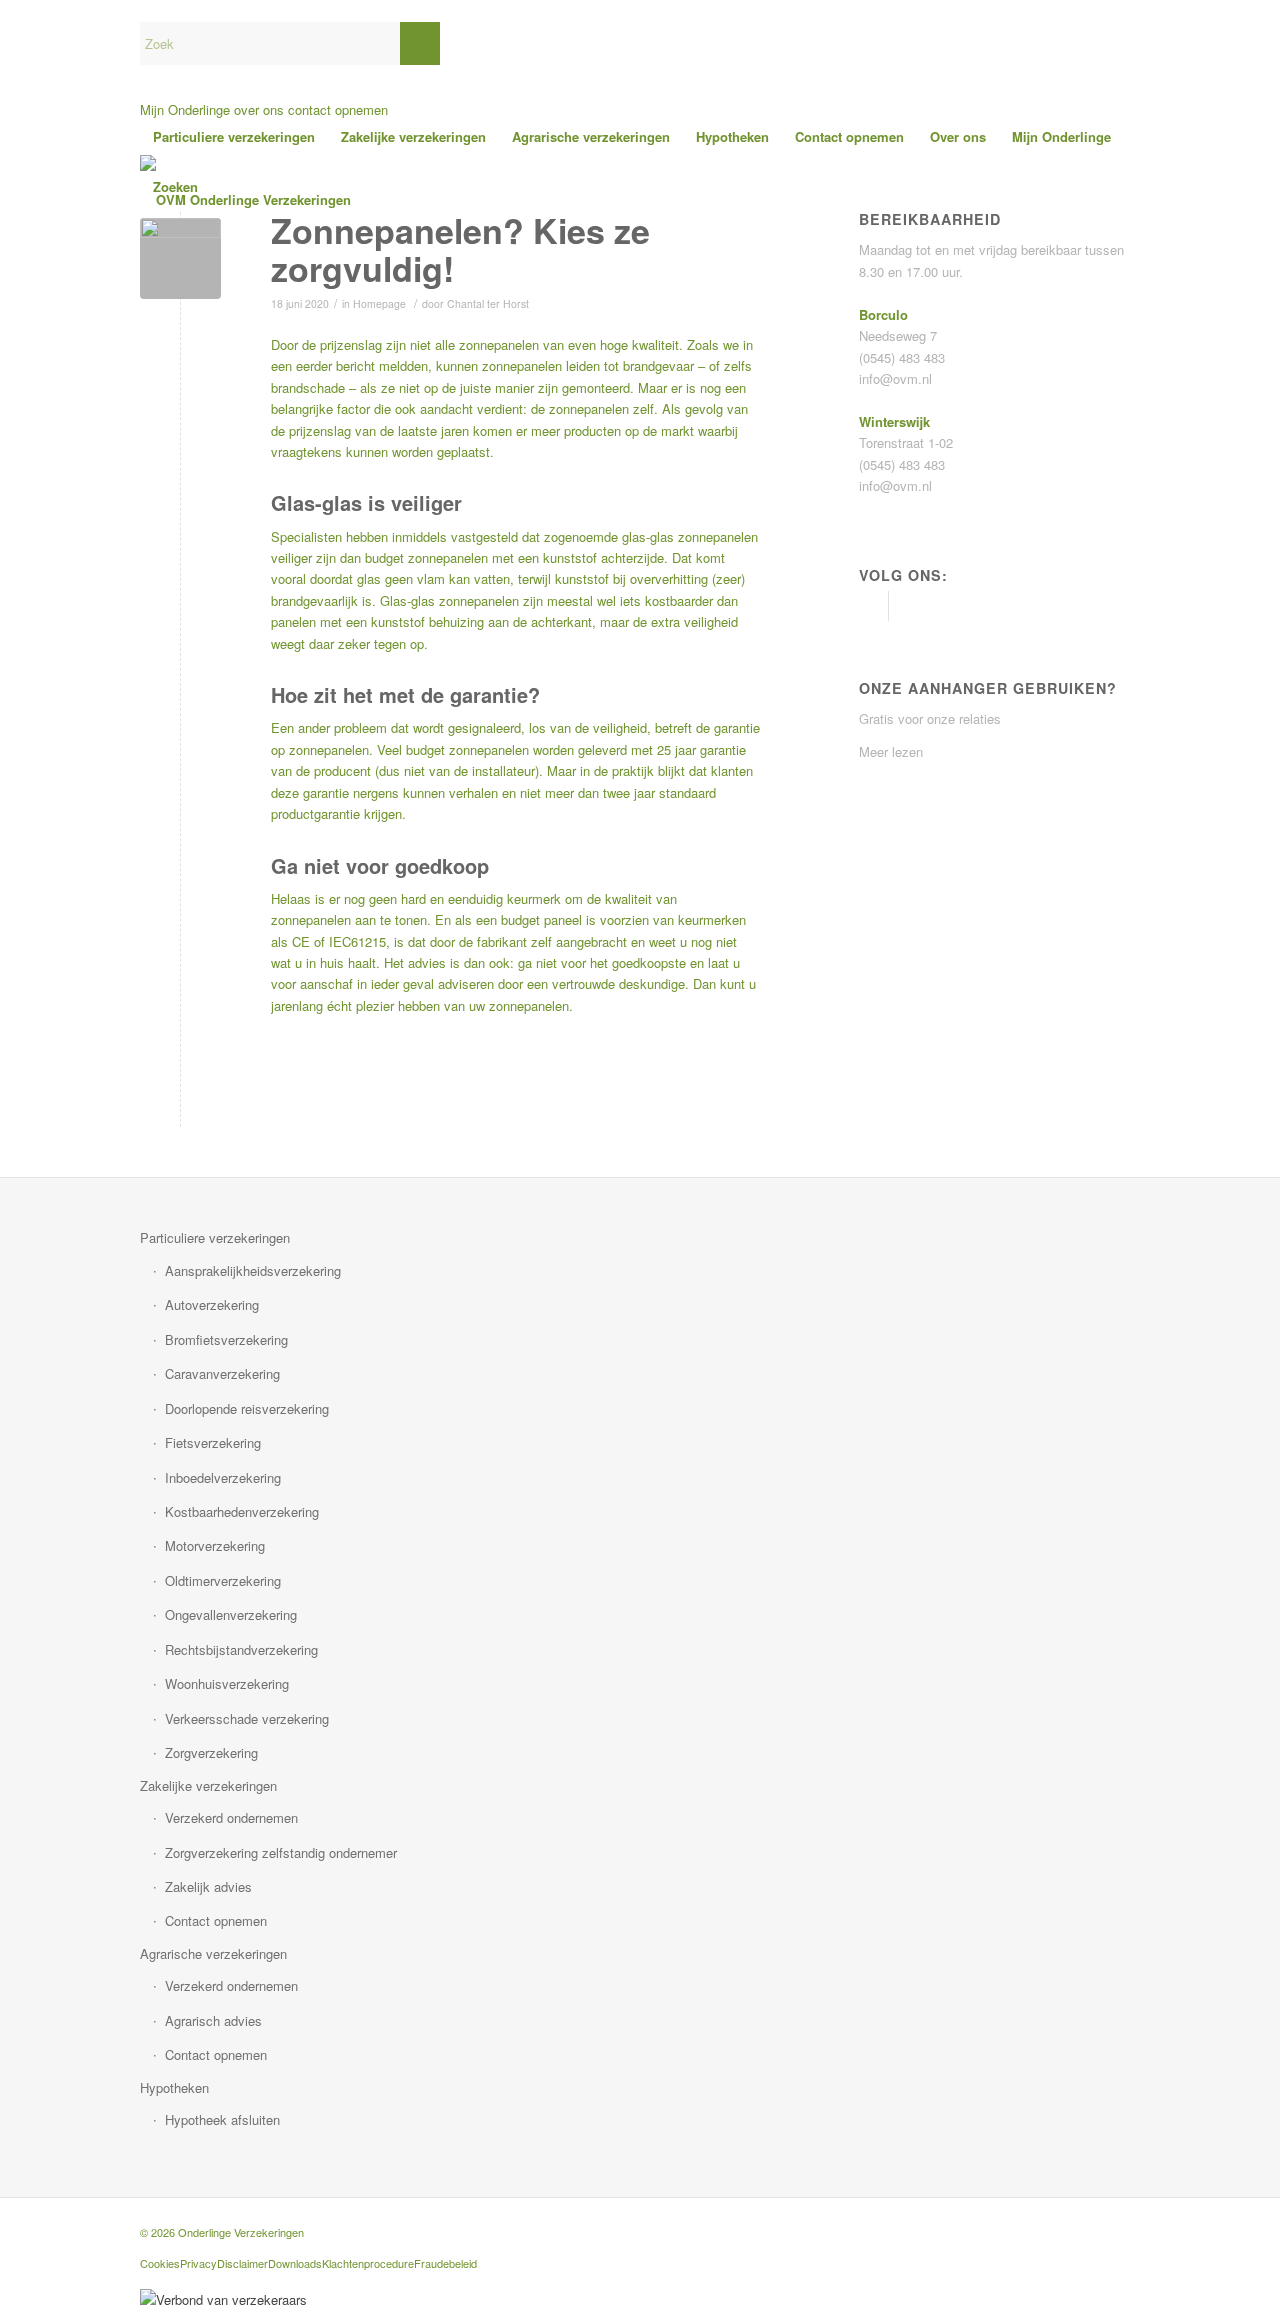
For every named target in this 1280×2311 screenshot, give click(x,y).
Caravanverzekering (222, 1373)
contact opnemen (338, 109)
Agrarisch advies (213, 2020)
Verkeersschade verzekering (247, 1718)
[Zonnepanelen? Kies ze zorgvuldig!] (180, 258)
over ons (259, 109)
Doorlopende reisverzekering (247, 1408)
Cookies (160, 2263)
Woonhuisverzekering (227, 1683)
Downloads (295, 2263)
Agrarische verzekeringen (213, 1953)
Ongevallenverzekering (231, 1614)
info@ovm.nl (895, 378)
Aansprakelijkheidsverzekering (253, 1270)
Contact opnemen (216, 1920)
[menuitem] (234, 137)
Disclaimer (242, 2263)
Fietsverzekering (213, 1442)
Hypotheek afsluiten (222, 2119)
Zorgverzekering (211, 1752)
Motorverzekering (215, 1545)
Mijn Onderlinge (185, 109)
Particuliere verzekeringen (215, 1237)
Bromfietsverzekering (226, 1339)
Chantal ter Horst (488, 303)
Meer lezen (891, 751)
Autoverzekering (212, 1304)
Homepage (379, 303)
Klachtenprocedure (368, 2263)
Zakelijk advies (208, 1886)
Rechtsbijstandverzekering (241, 1649)
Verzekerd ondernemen (231, 1817)
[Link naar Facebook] (873, 606)
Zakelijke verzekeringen (208, 1785)
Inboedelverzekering (223, 1477)
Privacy (198, 2263)
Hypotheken (174, 2087)
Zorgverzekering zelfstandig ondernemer (281, 1852)
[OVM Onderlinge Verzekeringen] (245, 200)
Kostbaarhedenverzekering (242, 1511)
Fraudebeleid (445, 2263)
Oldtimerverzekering (223, 1580)
